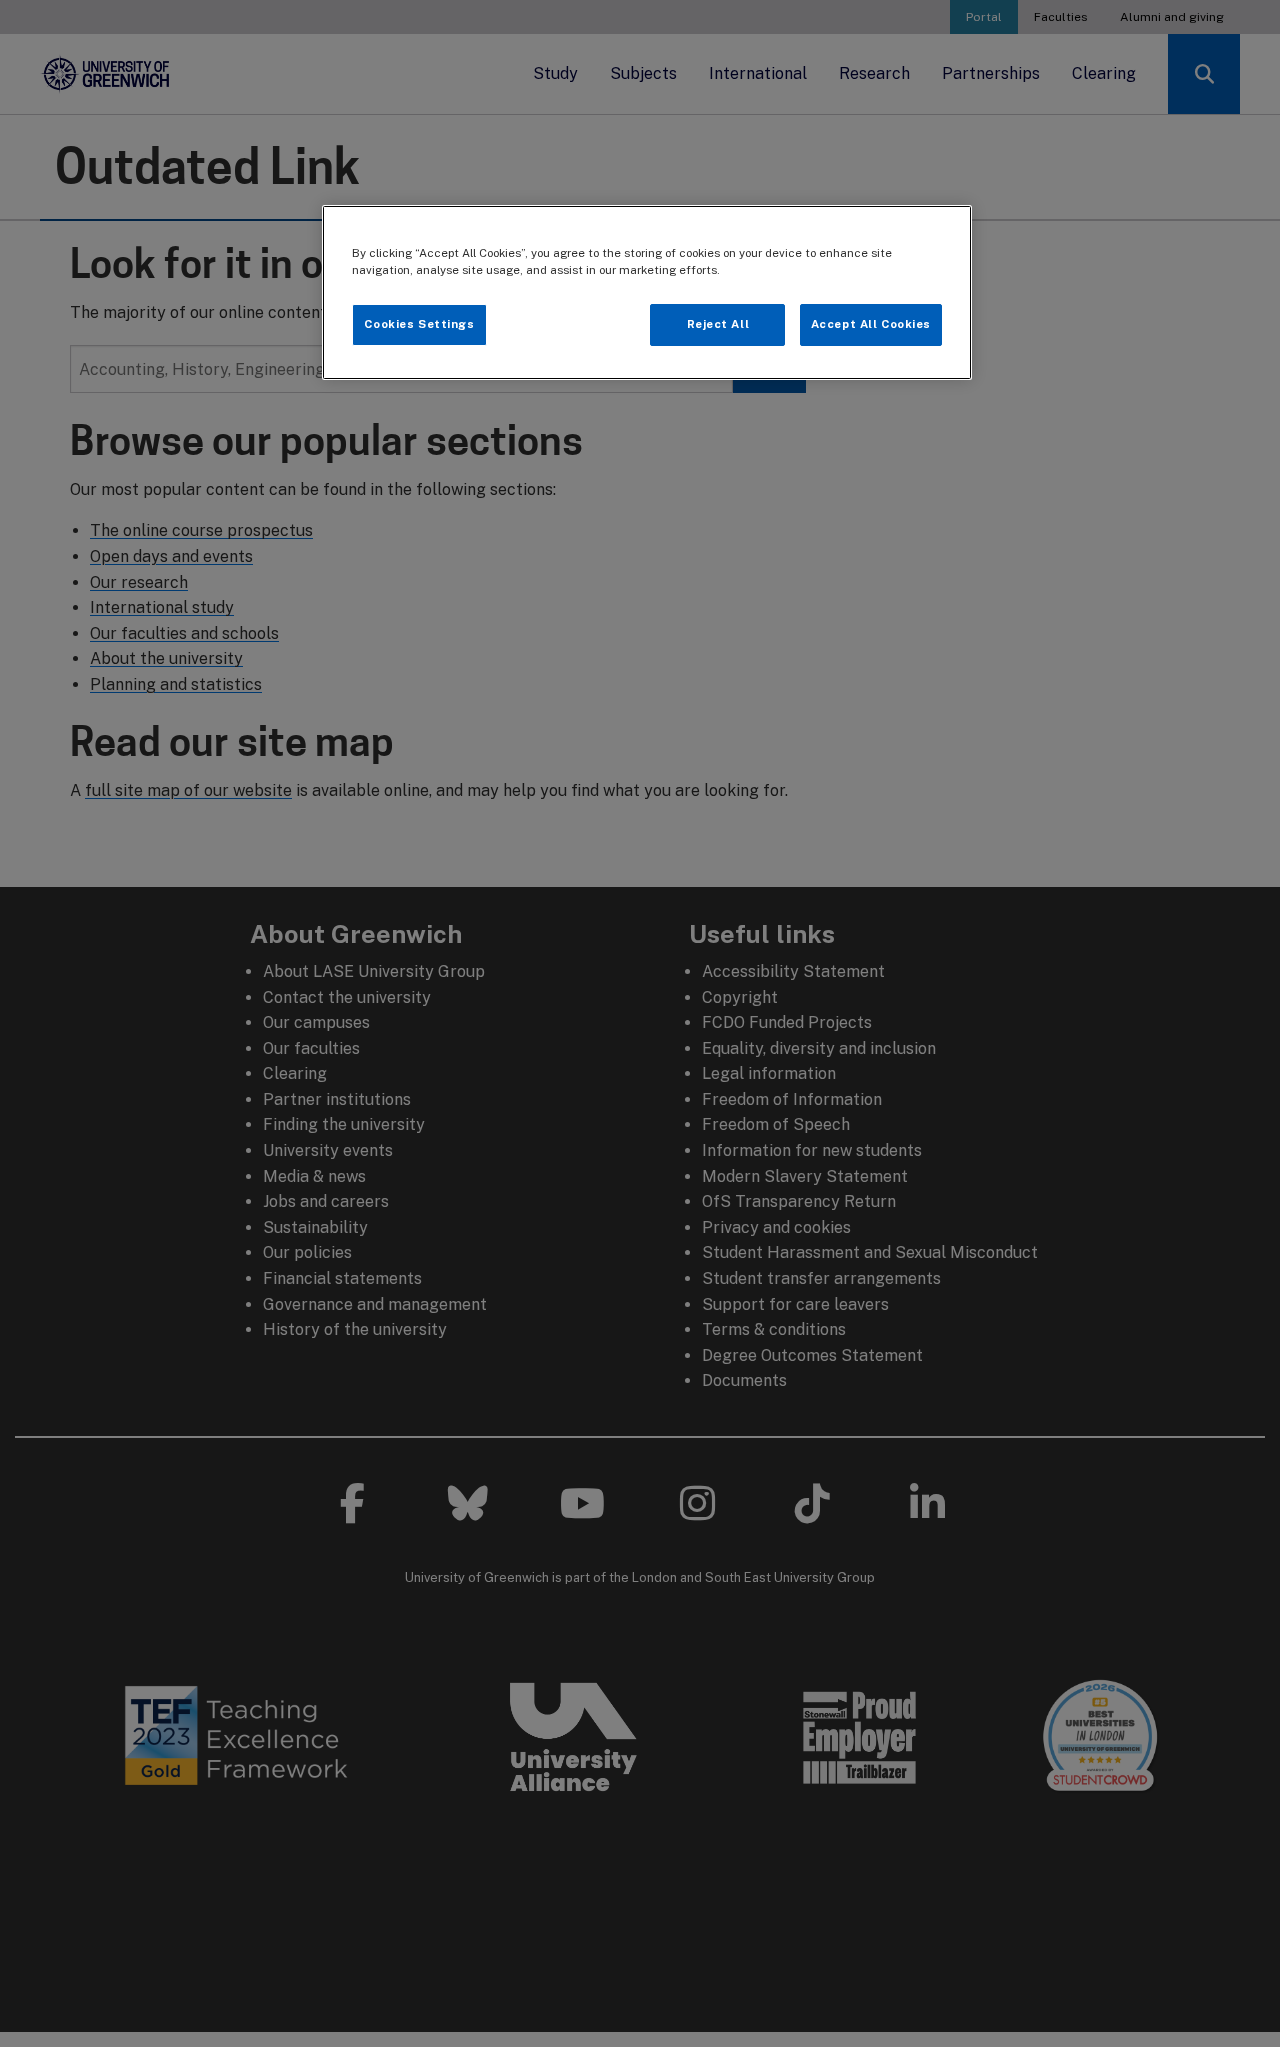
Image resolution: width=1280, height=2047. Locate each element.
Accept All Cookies (871, 324)
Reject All (718, 324)
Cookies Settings (419, 324)
